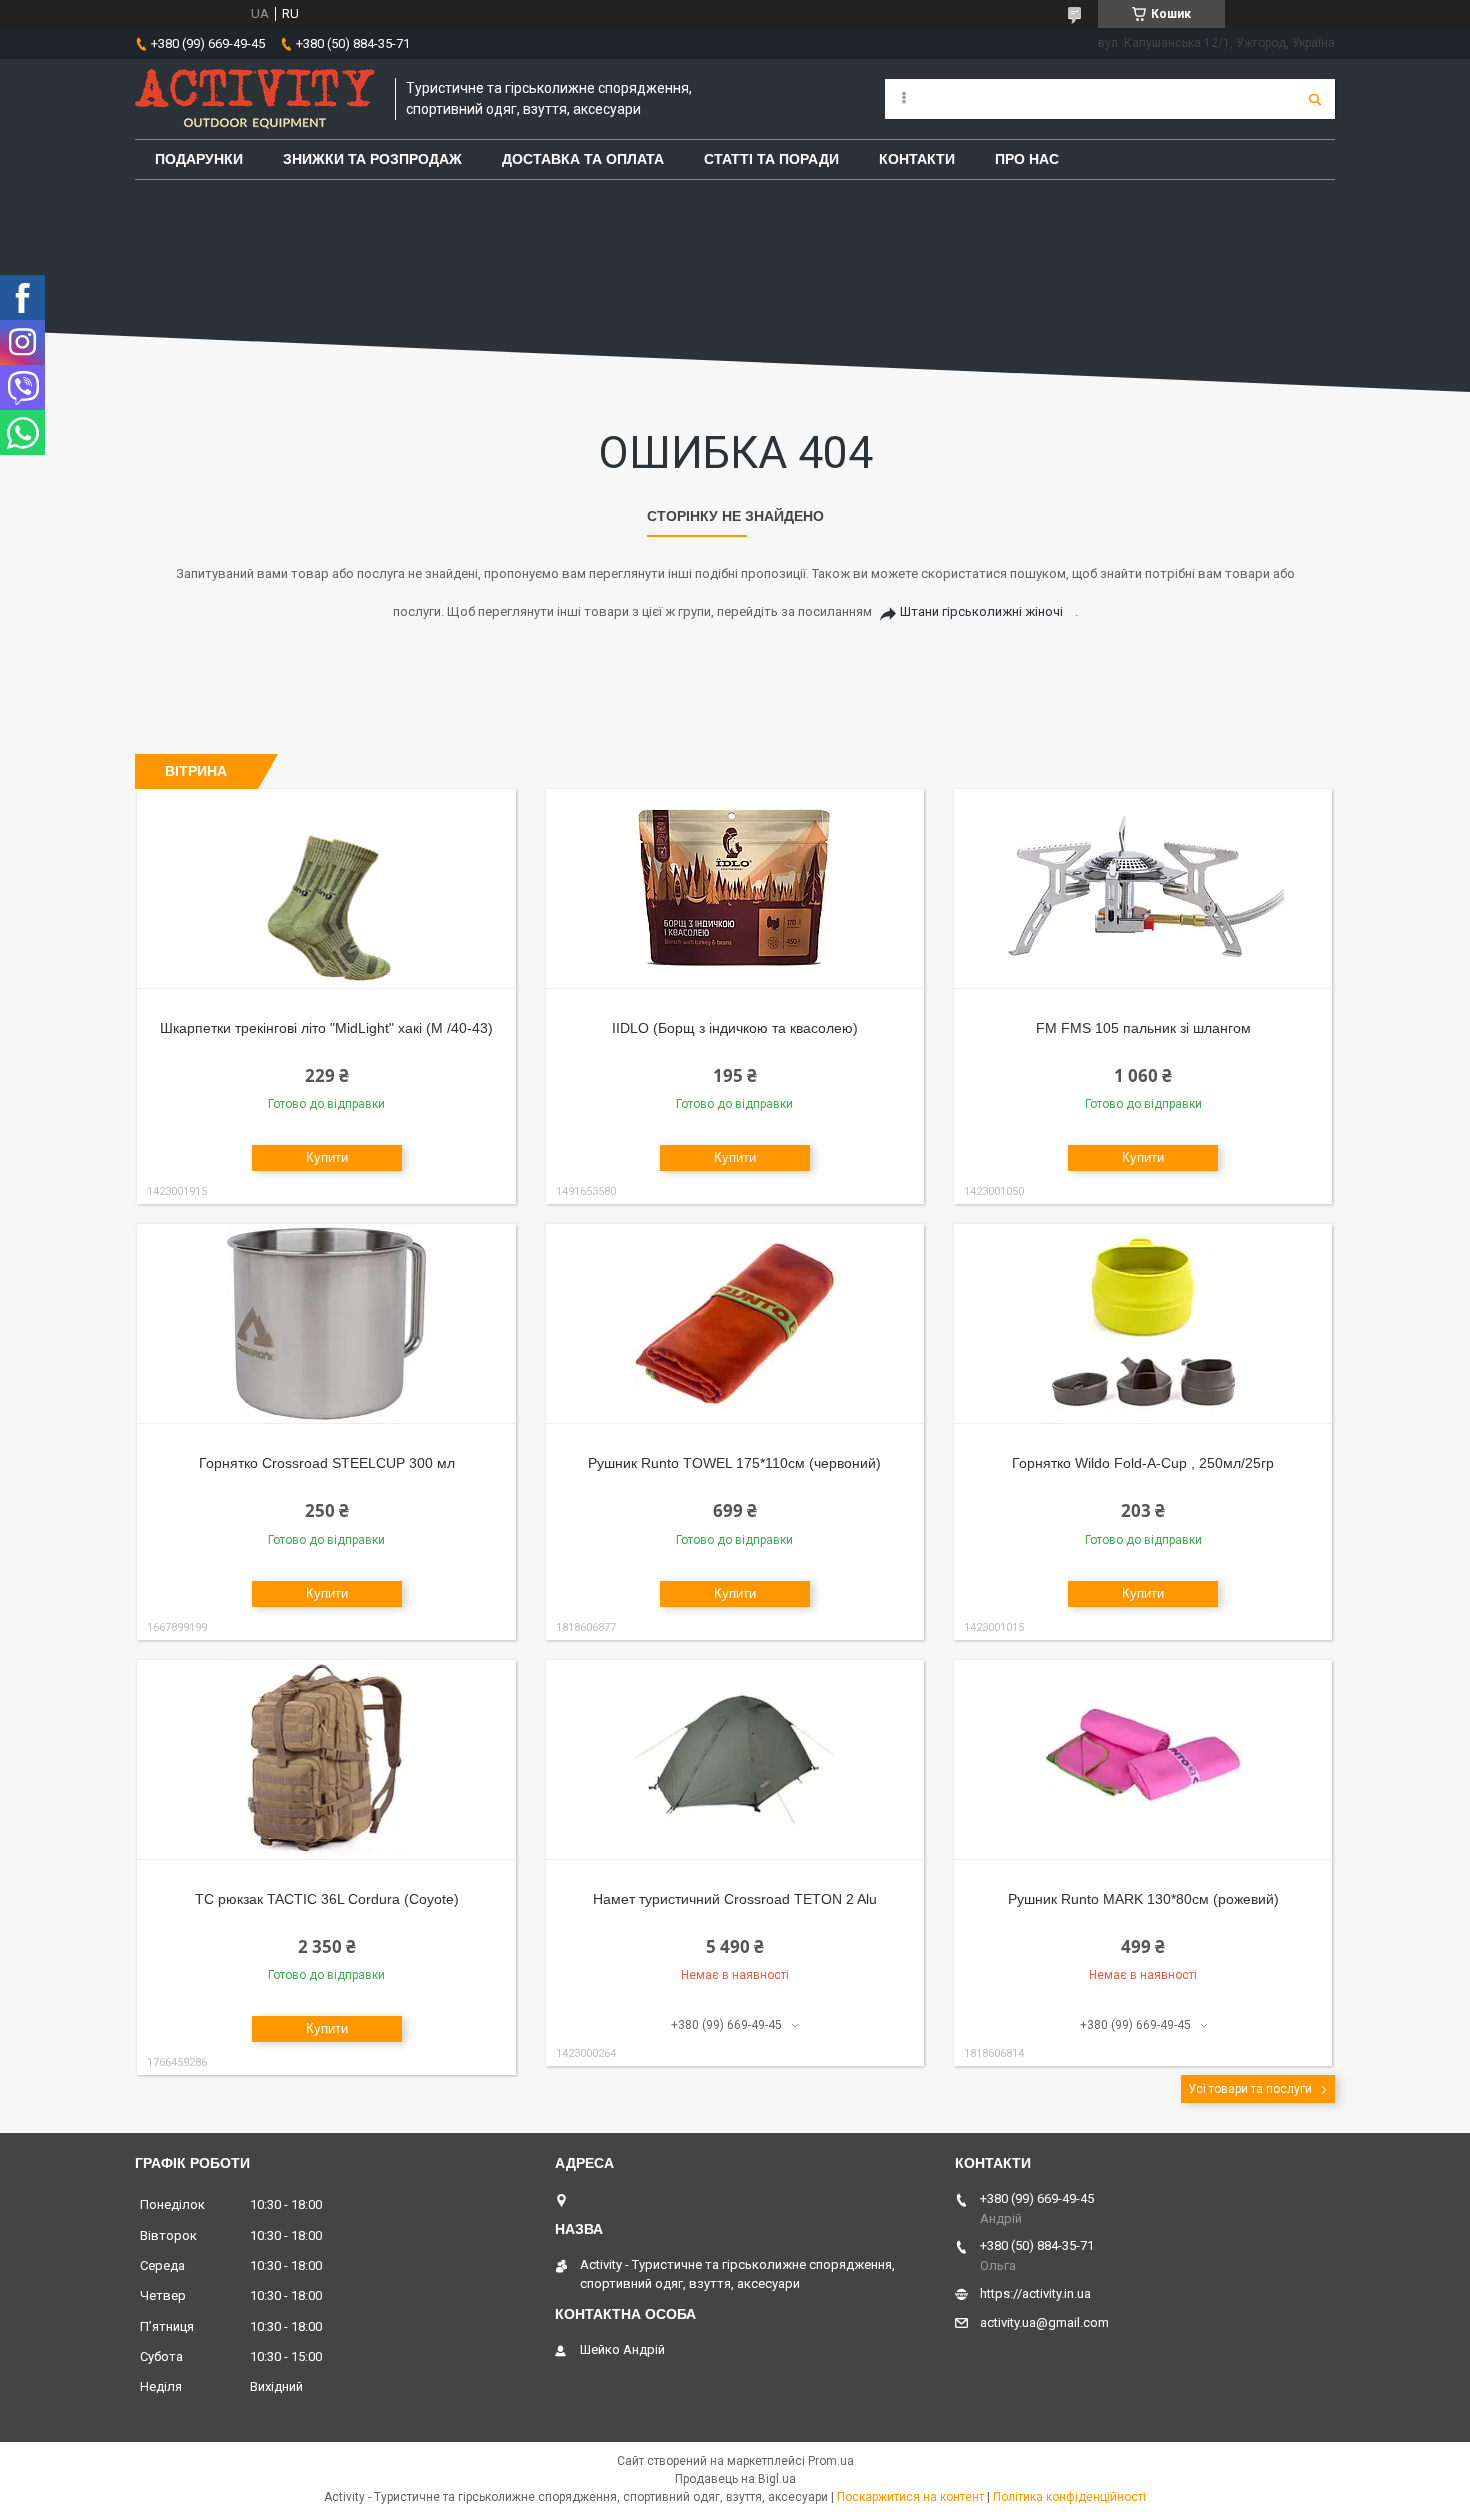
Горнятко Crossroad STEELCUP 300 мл (327, 1463)
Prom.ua (831, 2461)
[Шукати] (1315, 99)
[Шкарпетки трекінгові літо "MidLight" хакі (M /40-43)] (326, 889)
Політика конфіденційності (1069, 2497)
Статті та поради (771, 159)
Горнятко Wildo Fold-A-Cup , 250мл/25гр (1143, 1463)
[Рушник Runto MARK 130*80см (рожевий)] (1143, 1760)
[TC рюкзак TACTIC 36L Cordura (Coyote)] (326, 1760)
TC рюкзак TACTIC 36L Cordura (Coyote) (327, 1899)
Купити (327, 1157)
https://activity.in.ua (1035, 2293)
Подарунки (199, 159)
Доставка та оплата (583, 159)
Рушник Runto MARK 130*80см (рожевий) (1143, 1899)
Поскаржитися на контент (910, 2497)
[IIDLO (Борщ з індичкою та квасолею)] (735, 889)
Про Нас (1027, 159)
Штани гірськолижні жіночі (981, 611)
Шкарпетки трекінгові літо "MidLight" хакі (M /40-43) (326, 1028)
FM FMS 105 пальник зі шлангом (1143, 1028)
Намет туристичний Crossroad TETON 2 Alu (735, 1899)
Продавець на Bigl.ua (735, 2479)
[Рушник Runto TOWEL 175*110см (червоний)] (735, 1324)
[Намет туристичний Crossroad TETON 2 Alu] (735, 1760)
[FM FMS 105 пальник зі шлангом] (1143, 889)
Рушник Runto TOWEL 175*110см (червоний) (734, 1463)
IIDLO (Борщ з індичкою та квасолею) (735, 1028)
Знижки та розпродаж (372, 159)
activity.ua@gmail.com (1044, 2322)
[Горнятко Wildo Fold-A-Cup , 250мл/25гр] (1143, 1324)
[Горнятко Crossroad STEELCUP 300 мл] (326, 1324)
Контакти (917, 159)
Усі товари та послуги (1250, 2089)
